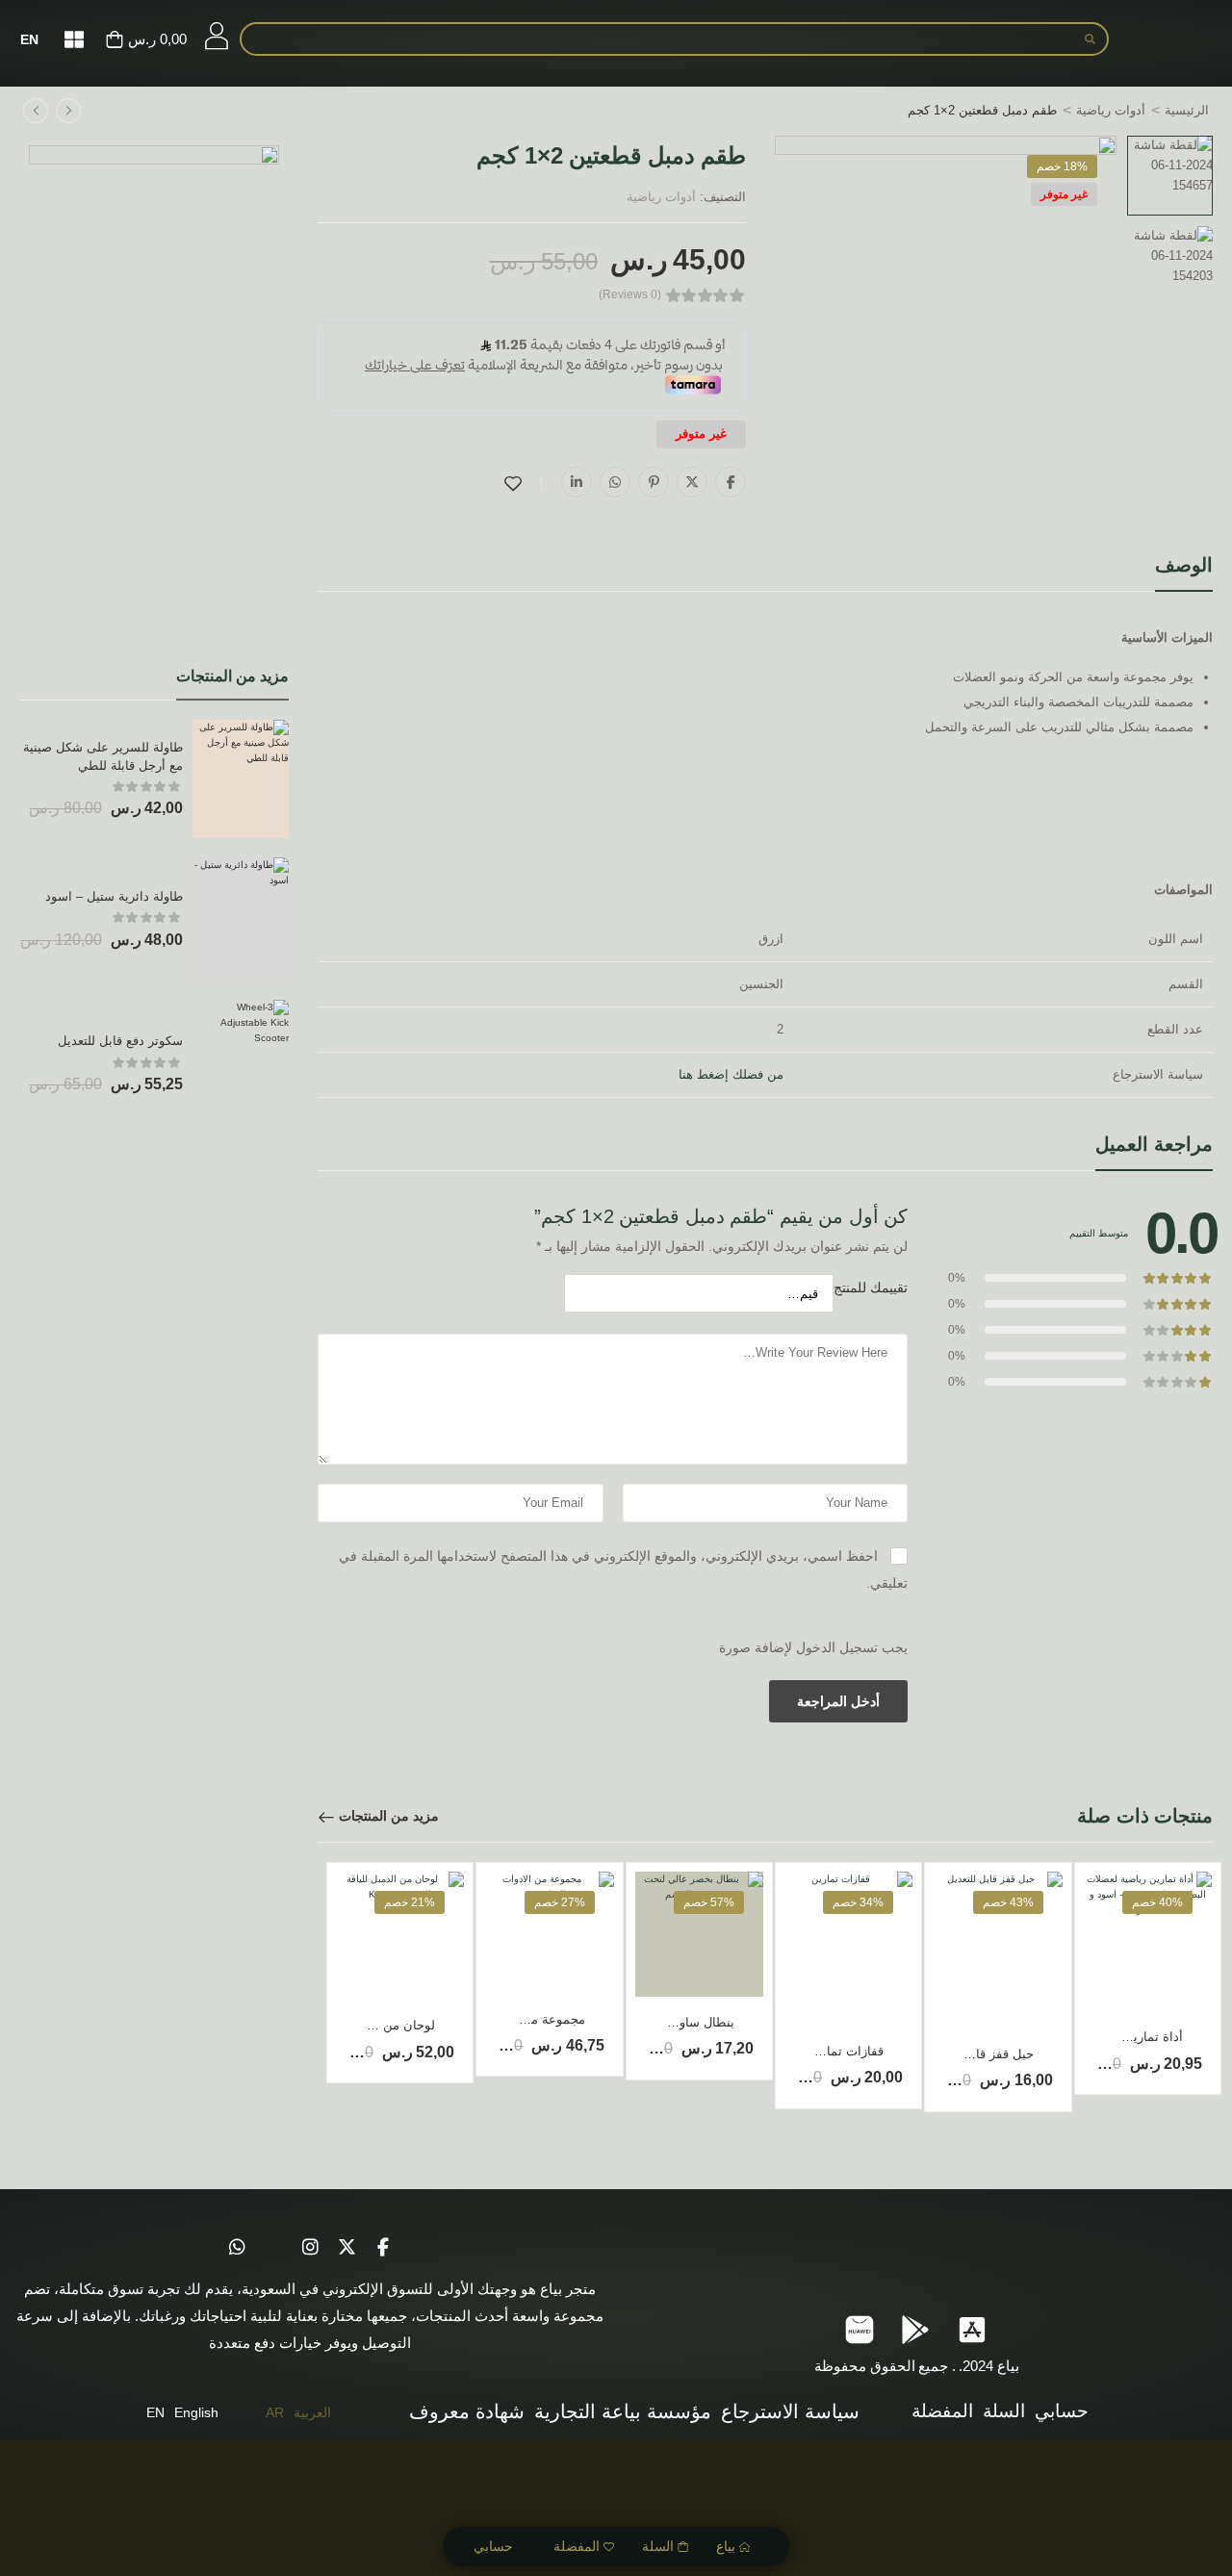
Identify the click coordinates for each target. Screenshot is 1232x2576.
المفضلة (577, 2546)
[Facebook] (731, 482)
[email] (273, 2247)
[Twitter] (692, 482)
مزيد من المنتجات (389, 1816)
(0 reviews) (630, 295)
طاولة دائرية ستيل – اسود (114, 896)
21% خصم (410, 1902)
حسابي (493, 2546)
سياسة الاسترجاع (790, 2411)
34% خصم (858, 1902)
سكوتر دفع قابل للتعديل (120, 1041)
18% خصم (1062, 166)
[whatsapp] (237, 2247)
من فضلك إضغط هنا (731, 1074)
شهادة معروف (467, 2411)
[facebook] (383, 2247)
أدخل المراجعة (838, 1701)
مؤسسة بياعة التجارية (623, 2411)
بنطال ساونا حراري (684, 2022)
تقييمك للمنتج (871, 1288)
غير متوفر (1064, 194)
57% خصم (709, 1902)
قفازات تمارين (846, 2051)
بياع (726, 2546)
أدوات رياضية (1111, 110)
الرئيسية (1187, 110)
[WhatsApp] (615, 482)
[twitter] (346, 2247)
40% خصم (1157, 1902)
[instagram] (310, 2247)
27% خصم (560, 1902)
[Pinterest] (654, 482)
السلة (658, 2546)
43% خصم (1008, 1902)
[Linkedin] (577, 482)
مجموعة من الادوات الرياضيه (509, 2019)
